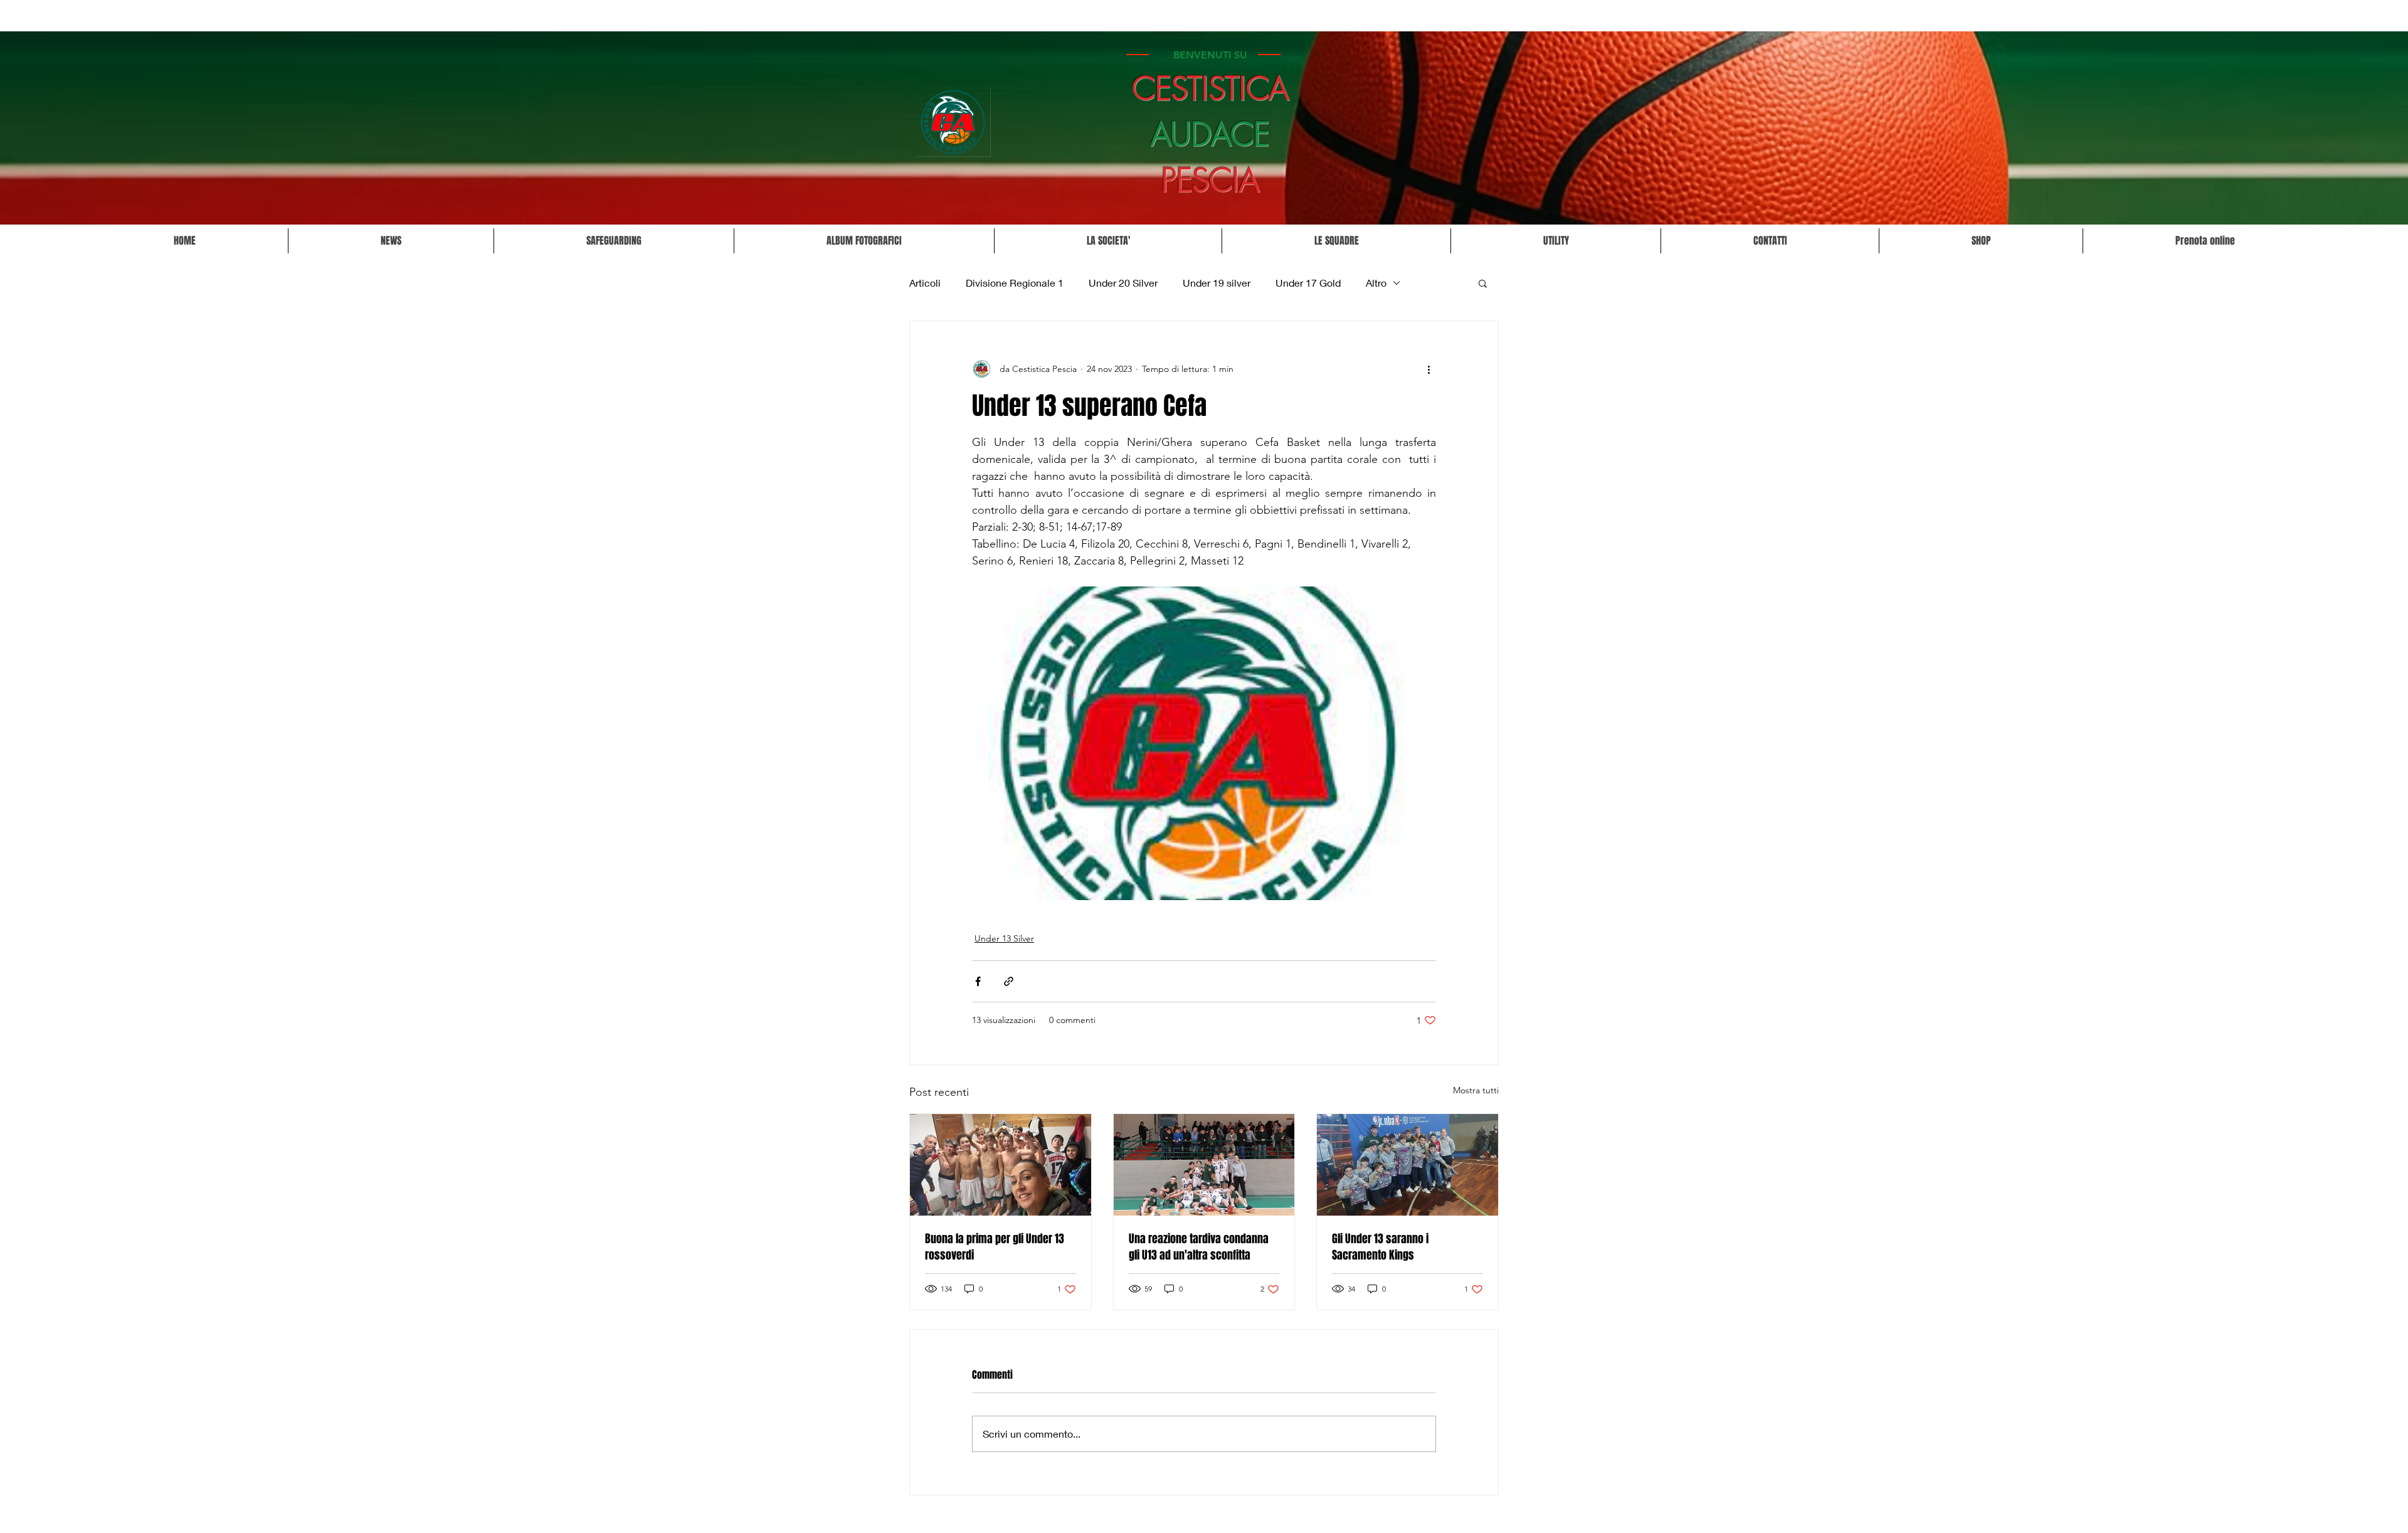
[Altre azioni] (1428, 369)
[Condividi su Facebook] (978, 981)
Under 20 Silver (1123, 283)
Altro (1376, 283)
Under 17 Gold (1308, 283)
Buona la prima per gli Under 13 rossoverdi (995, 1247)
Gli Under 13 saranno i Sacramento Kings (1380, 1247)
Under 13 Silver (1004, 938)
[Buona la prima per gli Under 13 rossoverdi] (1001, 1165)
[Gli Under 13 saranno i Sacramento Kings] (1407, 1165)
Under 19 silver (1217, 283)
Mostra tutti (1476, 1090)
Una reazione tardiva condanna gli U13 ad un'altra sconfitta (1199, 1247)
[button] (1108, 241)
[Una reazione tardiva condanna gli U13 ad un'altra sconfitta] (1204, 1165)
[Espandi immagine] (1204, 743)
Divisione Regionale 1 (1015, 283)
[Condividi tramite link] (1009, 981)
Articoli (925, 283)
